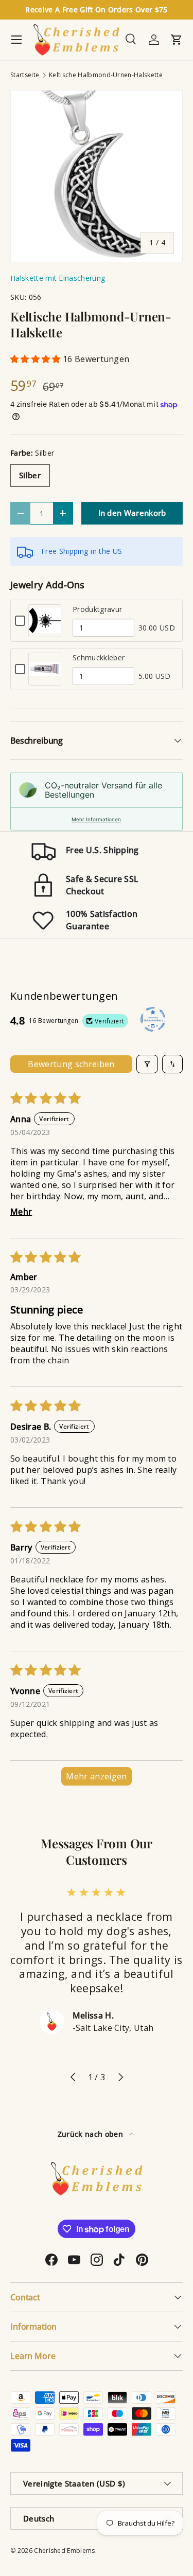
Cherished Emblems (64, 2551)
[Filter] (147, 1064)
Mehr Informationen (96, 819)
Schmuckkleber (99, 657)
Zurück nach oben (91, 2134)
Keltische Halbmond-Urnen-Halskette (106, 75)
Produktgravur (97, 609)
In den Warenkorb (132, 513)
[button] (37, 359)
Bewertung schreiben (71, 1064)
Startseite (25, 75)
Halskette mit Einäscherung (58, 278)
